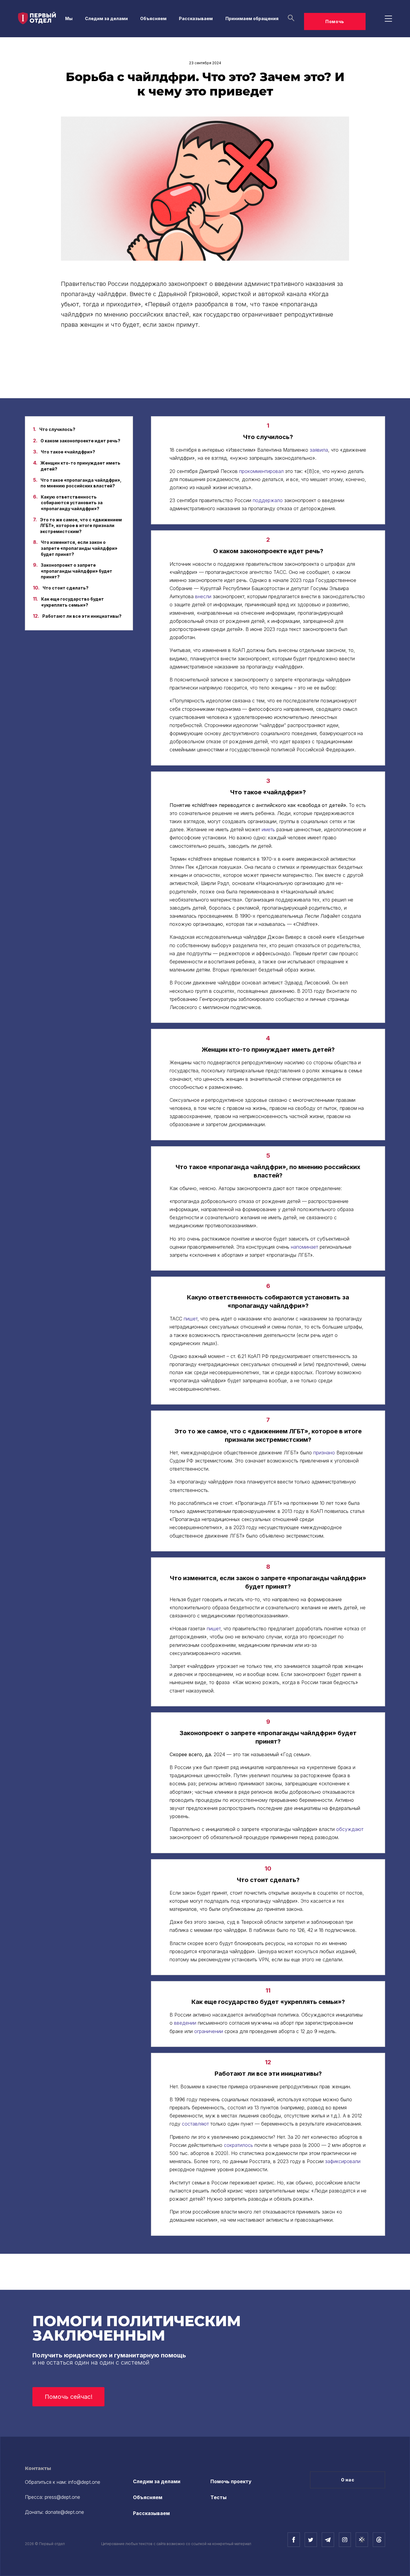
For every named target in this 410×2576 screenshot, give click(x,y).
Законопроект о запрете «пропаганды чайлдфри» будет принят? (77, 571)
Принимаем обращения (252, 18)
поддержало (268, 500)
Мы (69, 18)
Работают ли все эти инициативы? (82, 616)
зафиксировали (343, 2161)
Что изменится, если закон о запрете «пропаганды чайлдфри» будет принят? (79, 548)
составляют (195, 2124)
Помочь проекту (231, 2481)
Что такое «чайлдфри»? (68, 452)
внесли (203, 596)
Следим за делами (106, 18)
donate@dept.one (65, 2512)
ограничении (209, 2031)
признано (324, 1453)
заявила (319, 450)
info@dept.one (84, 2482)
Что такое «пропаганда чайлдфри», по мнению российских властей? (81, 483)
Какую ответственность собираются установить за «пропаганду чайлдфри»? (72, 503)
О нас (348, 2480)
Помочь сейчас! (69, 2397)
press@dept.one (62, 2497)
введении (185, 2023)
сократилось (238, 2145)
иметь (268, 829)
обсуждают (350, 1829)
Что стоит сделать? (66, 588)
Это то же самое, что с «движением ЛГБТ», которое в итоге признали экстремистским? (81, 526)
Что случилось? (57, 429)
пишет (191, 1319)
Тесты (219, 2497)
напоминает (304, 1247)
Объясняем (153, 18)
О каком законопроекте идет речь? (80, 441)
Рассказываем (196, 18)
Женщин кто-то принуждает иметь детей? (80, 466)
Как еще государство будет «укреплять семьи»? (72, 602)
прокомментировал (261, 471)
